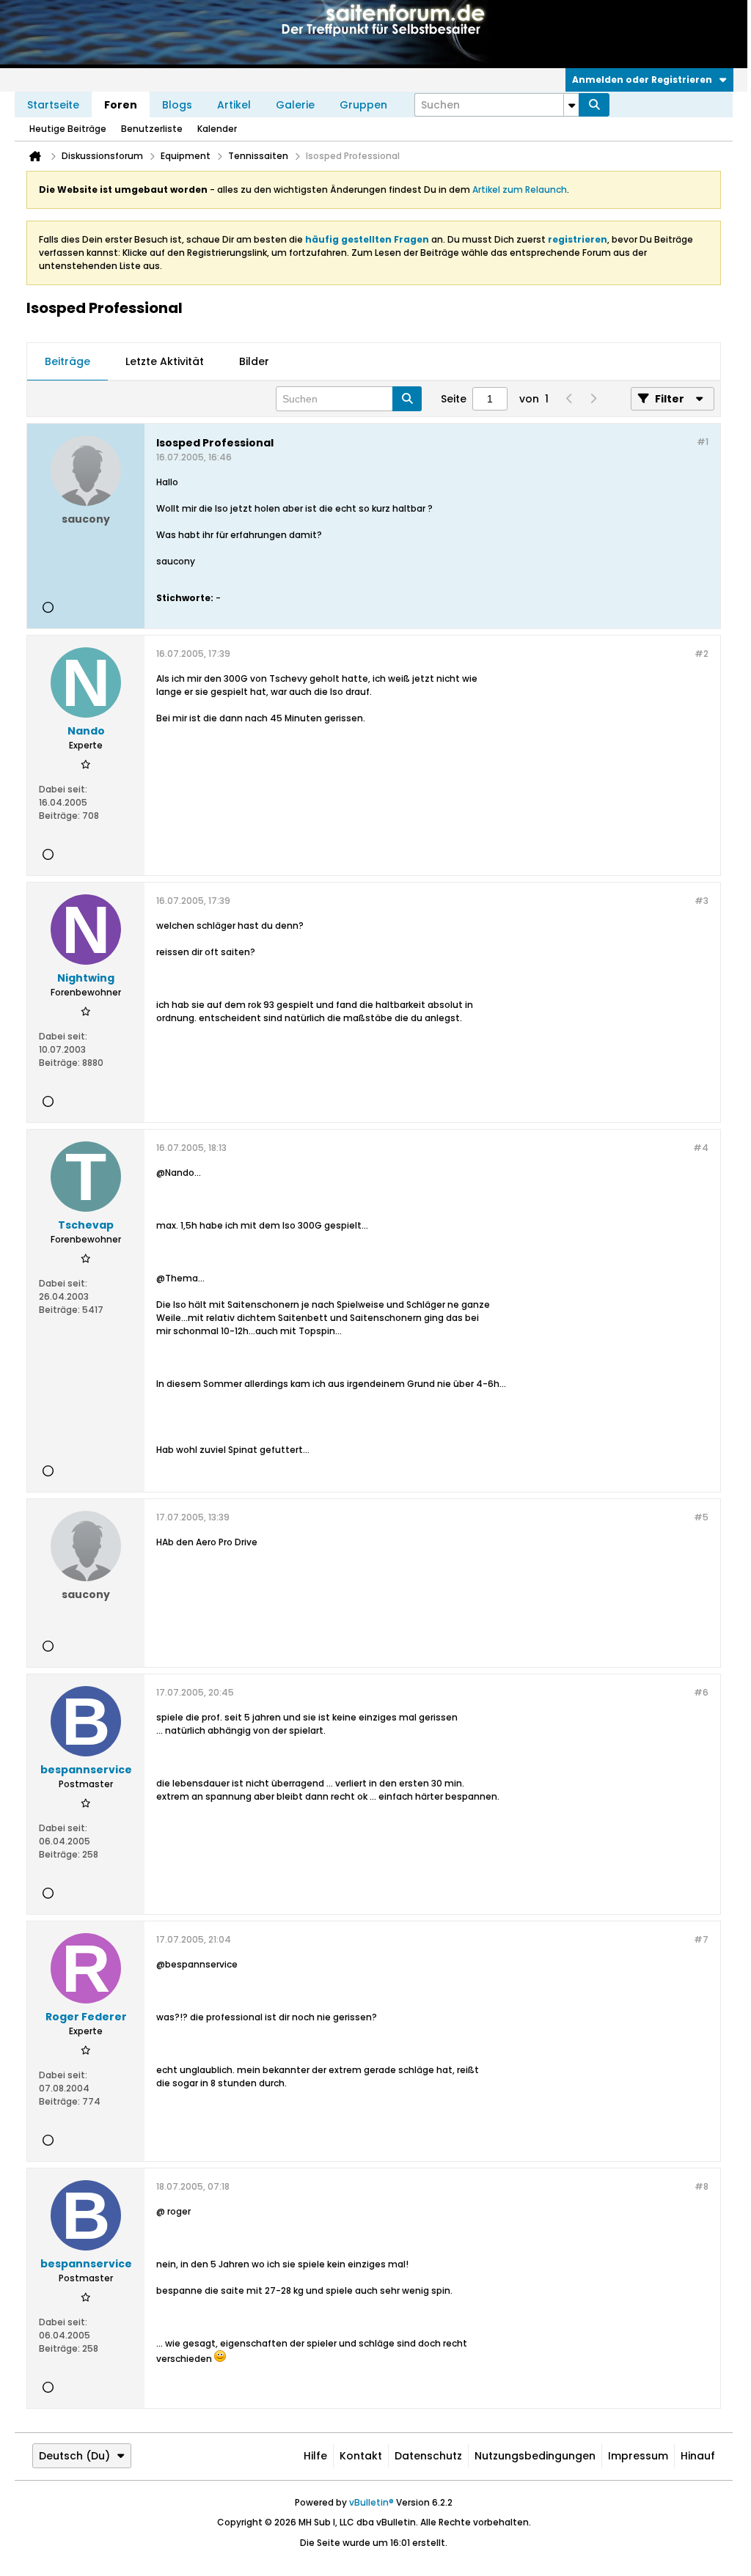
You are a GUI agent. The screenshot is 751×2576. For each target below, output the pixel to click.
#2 (701, 654)
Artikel (234, 105)
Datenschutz (428, 2456)
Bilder (254, 361)
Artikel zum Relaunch (520, 189)
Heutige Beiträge (68, 129)
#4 (701, 1148)
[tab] (67, 362)
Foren (121, 105)
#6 (701, 1692)
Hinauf (698, 2456)
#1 (703, 442)
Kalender (217, 129)
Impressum (638, 2456)
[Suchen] (594, 105)
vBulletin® (371, 2502)
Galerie (295, 105)
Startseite (53, 105)
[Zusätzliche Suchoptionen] (571, 105)
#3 (701, 901)
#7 (701, 1939)
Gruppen (363, 105)
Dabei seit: (63, 789)
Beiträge (67, 361)
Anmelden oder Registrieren (642, 80)
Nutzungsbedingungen (535, 2456)
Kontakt (361, 2456)
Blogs (177, 105)
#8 (701, 2186)
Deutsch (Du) (74, 2456)
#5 (701, 1517)
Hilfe (315, 2456)
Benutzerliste (152, 129)
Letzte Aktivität (165, 361)
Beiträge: (59, 816)
